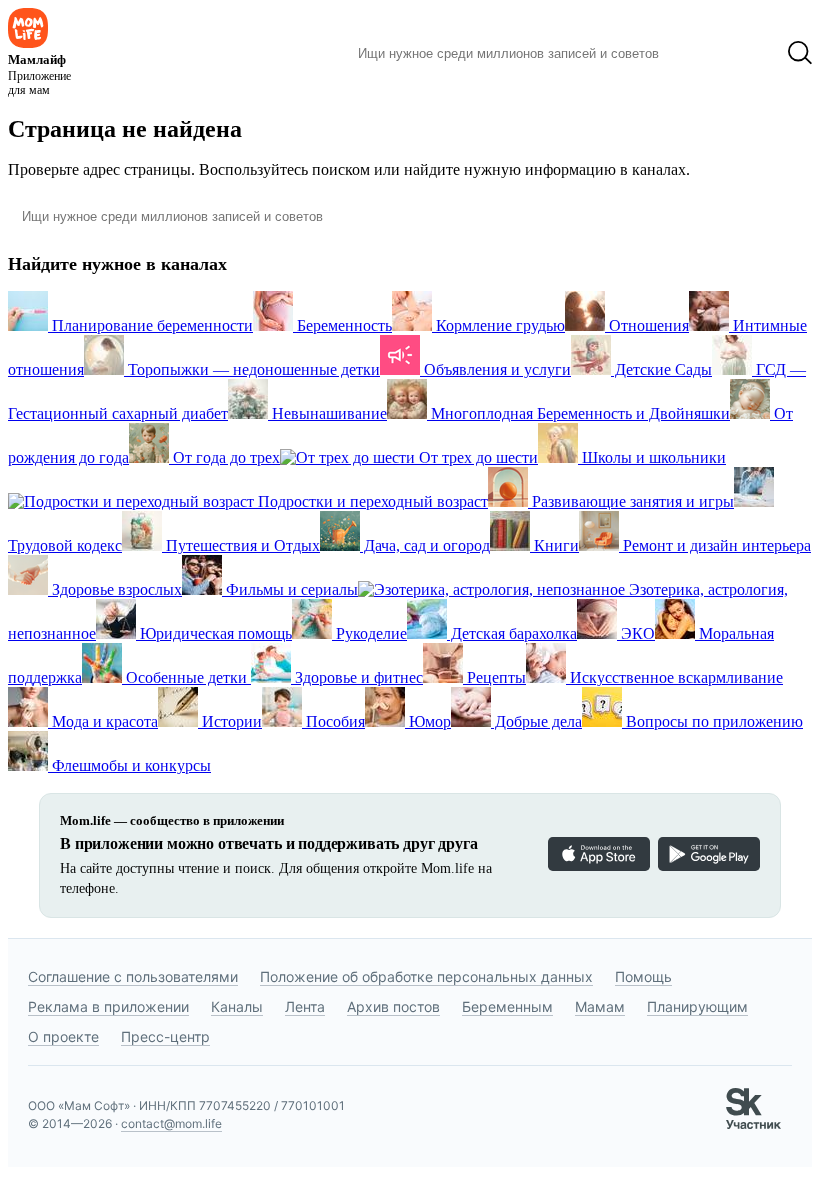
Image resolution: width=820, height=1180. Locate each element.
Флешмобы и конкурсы (129, 765)
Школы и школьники (652, 457)
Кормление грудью (498, 325)
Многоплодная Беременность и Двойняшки (578, 413)
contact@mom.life (171, 1123)
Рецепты (494, 677)
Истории (230, 721)
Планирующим (697, 1006)
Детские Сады (661, 369)
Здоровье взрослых (115, 589)
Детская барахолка (512, 633)
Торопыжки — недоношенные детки (252, 369)
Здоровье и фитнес (357, 677)
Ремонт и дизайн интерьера (715, 545)
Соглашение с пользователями (133, 976)
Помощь (643, 976)
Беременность (342, 325)
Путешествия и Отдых (241, 545)
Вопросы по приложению (712, 721)
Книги (554, 545)
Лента (305, 1006)
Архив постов (393, 1006)
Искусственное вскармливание (674, 677)
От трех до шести (476, 457)
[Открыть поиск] (800, 53)
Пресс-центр (165, 1036)
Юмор (428, 721)
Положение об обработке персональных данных (426, 976)
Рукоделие (369, 633)
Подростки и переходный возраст (371, 501)
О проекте (63, 1036)
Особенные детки (186, 677)
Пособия (333, 721)
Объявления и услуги (495, 369)
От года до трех (224, 457)
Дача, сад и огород (425, 545)
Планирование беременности (150, 325)
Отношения (647, 325)
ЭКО (636, 633)
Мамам (600, 1006)
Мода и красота (103, 721)
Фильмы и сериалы (290, 589)
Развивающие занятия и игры (631, 501)
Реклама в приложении (108, 1006)
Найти (704, 53)
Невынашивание (327, 413)
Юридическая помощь (214, 633)
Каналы (237, 1006)
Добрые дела (536, 721)
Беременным (507, 1006)
